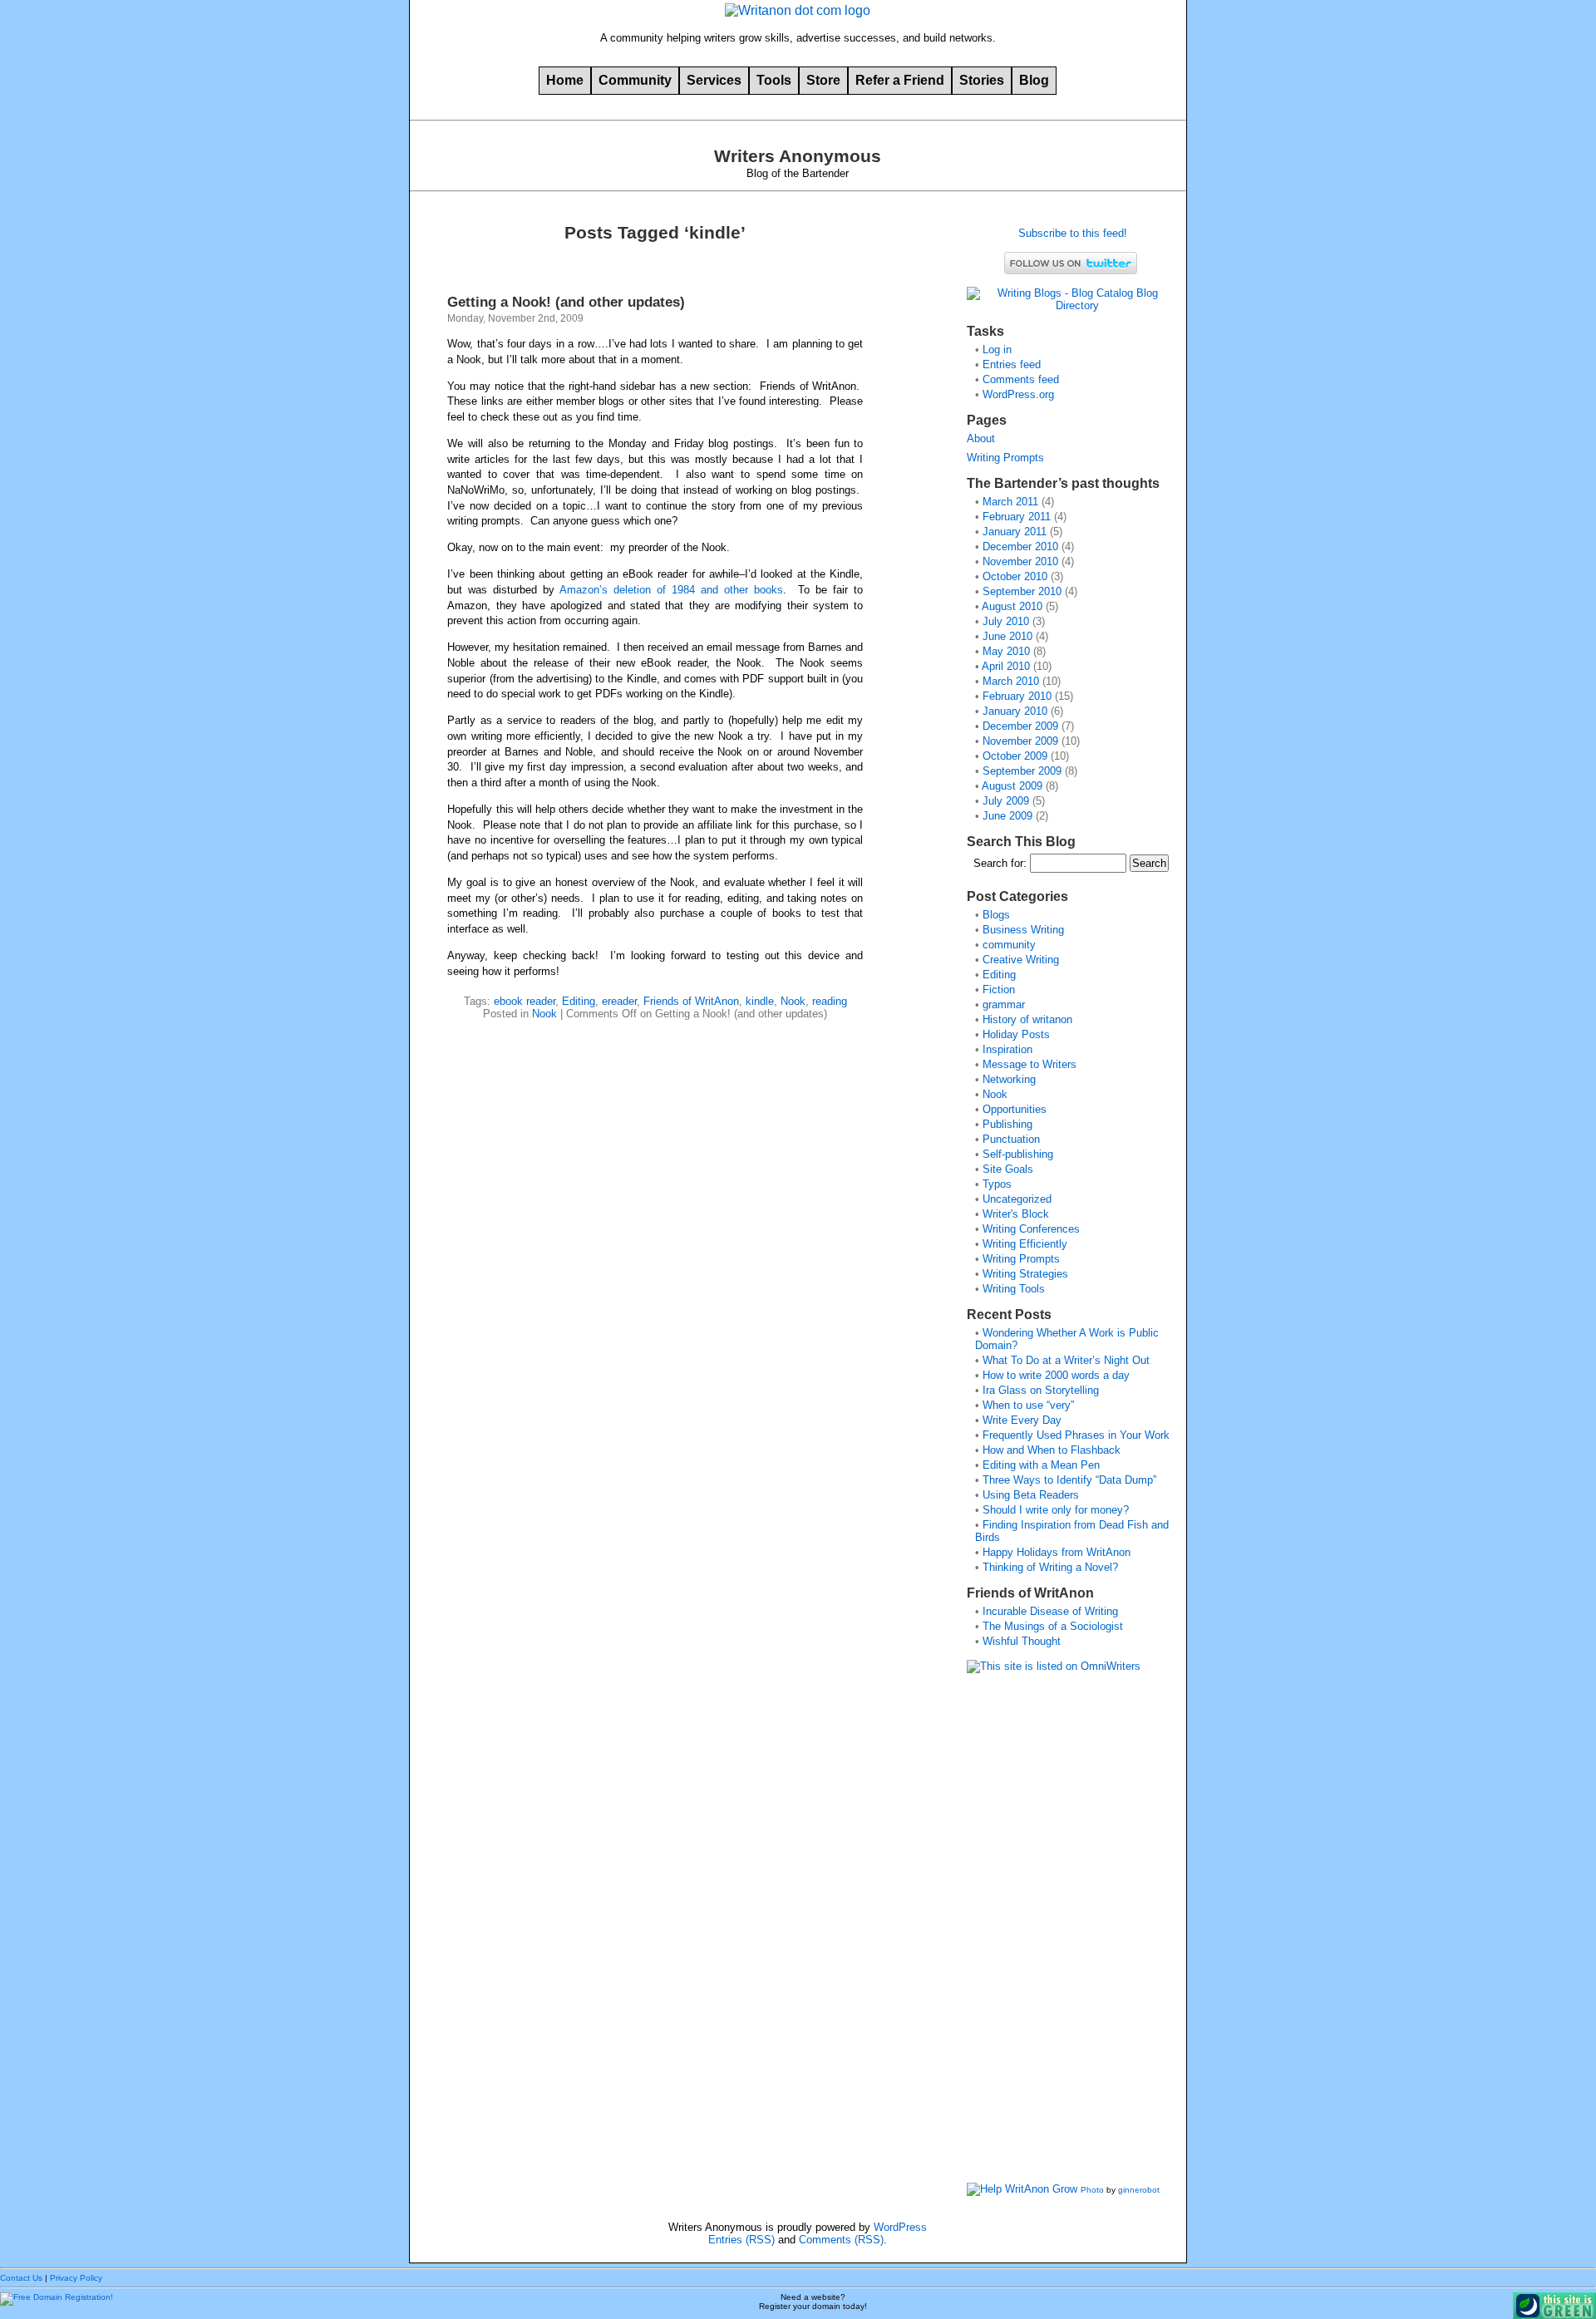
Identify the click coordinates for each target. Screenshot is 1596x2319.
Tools (774, 80)
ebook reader (525, 1001)
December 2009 (1020, 726)
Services (714, 80)
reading (830, 1001)
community (1009, 945)
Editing (579, 1001)
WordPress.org (1018, 394)
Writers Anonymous (798, 156)
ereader (619, 1001)
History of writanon (1027, 1019)
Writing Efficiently (1025, 1244)
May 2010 (1006, 651)
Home (565, 80)
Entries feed (1012, 364)
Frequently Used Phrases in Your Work (1076, 1435)
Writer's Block (1016, 1214)
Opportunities (1015, 1109)
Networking (1009, 1079)
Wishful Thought (1022, 1641)
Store (823, 80)
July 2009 (1006, 801)
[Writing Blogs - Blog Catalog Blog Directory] (1071, 305)
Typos (997, 1184)
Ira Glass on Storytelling (1041, 1390)
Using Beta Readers (1031, 1495)
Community (635, 80)
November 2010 (1020, 561)
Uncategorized (1017, 1199)
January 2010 (1015, 711)
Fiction (999, 990)
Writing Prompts (1005, 458)
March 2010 (1011, 681)
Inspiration (1007, 1049)
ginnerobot (1139, 2190)
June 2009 (1007, 816)
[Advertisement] (1033, 1933)
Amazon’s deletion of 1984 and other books (671, 590)
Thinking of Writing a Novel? (1050, 1567)
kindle (760, 1001)
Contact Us (21, 2278)
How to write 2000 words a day (1056, 1375)
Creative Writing (1021, 960)
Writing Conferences (1031, 1229)
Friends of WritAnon (691, 1001)
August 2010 (1012, 606)
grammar (1004, 1004)
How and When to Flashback (1052, 1450)
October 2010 (1015, 576)
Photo (1092, 2190)
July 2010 (1006, 621)
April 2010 (1006, 666)
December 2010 (1020, 547)
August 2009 (1012, 786)
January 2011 (1015, 532)
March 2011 (1010, 502)
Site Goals (1008, 1169)
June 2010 (1007, 636)
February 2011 (1017, 517)
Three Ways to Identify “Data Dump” (1069, 1480)
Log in (997, 350)
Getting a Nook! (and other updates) (566, 302)
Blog (1034, 80)
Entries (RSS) (741, 2240)
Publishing (1007, 1124)
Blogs (996, 915)
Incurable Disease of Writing (1050, 1611)
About (981, 438)
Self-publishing (1018, 1154)
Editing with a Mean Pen (1041, 1465)
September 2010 (1022, 591)
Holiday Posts (1016, 1034)
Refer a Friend (900, 80)
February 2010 (1017, 696)
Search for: (1000, 863)
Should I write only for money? (1056, 1510)
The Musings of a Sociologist (1053, 1626)
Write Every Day (1022, 1420)
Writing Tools (1014, 1289)
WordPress (900, 2227)
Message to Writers (1030, 1064)
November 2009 (1020, 741)
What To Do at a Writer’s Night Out (1066, 1360)
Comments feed (1021, 379)
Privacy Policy (76, 2278)
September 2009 (1022, 771)
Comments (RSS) (841, 2240)
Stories (982, 80)
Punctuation (1011, 1139)
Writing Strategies (1025, 1274)
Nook (793, 1001)
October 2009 (1015, 756)
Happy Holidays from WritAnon (1057, 1552)
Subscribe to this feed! (1071, 233)
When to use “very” (1028, 1405)
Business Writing (1023, 930)
